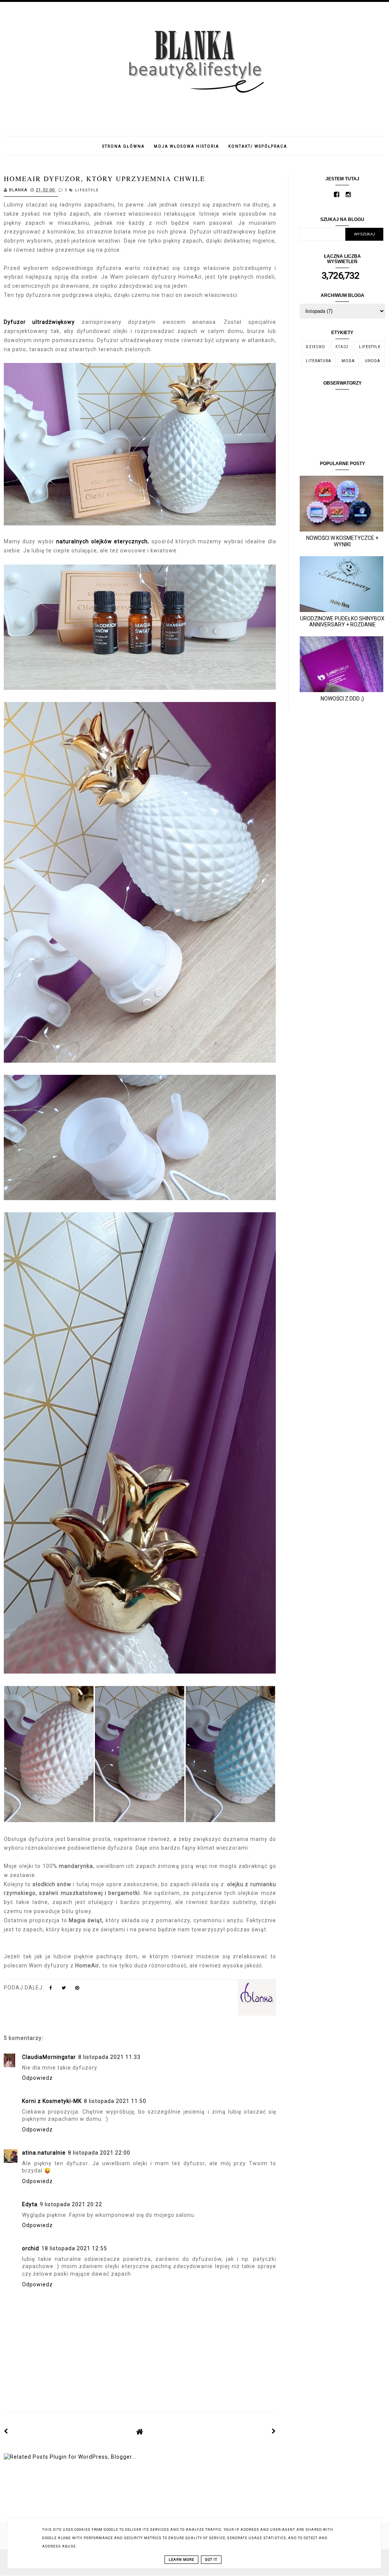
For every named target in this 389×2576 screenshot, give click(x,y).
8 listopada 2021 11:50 (115, 2101)
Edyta (30, 2204)
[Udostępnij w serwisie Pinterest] (77, 1989)
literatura (319, 361)
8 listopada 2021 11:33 (109, 2057)
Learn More (181, 2560)
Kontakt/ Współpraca (258, 146)
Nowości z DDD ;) (342, 699)
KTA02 (342, 347)
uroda (373, 361)
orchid (31, 2248)
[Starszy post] (274, 2431)
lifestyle (87, 190)
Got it (211, 2560)
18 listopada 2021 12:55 (74, 2248)
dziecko (315, 347)
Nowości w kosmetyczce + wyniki (342, 541)
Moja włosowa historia (187, 146)
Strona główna (123, 146)
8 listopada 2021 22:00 (99, 2153)
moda (348, 361)
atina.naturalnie (44, 2153)
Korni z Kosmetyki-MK (52, 2101)
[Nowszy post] (6, 2431)
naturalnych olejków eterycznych (102, 541)
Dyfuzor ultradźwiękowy (39, 322)
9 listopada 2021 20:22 (71, 2204)
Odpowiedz (37, 2078)
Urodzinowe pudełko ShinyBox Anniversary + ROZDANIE (342, 622)
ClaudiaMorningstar (49, 2057)
